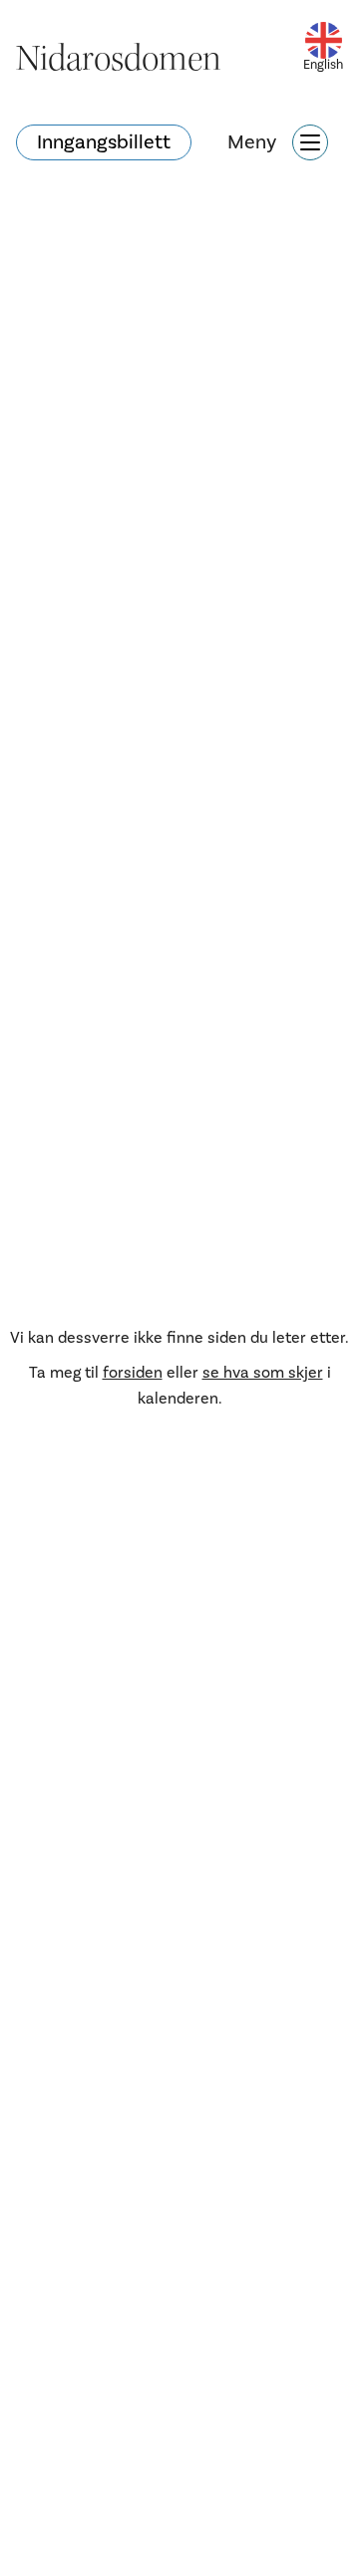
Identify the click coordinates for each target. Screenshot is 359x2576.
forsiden (133, 1373)
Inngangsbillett (104, 142)
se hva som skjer (263, 1373)
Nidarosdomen (119, 59)
